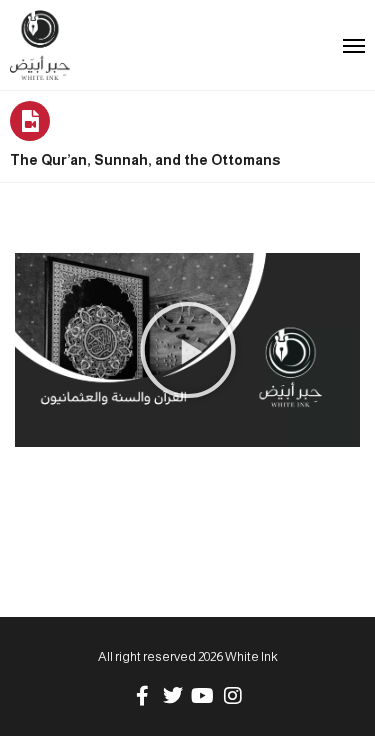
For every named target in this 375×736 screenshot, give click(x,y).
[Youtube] (203, 696)
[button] (188, 350)
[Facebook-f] (143, 696)
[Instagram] (233, 696)
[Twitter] (173, 696)
